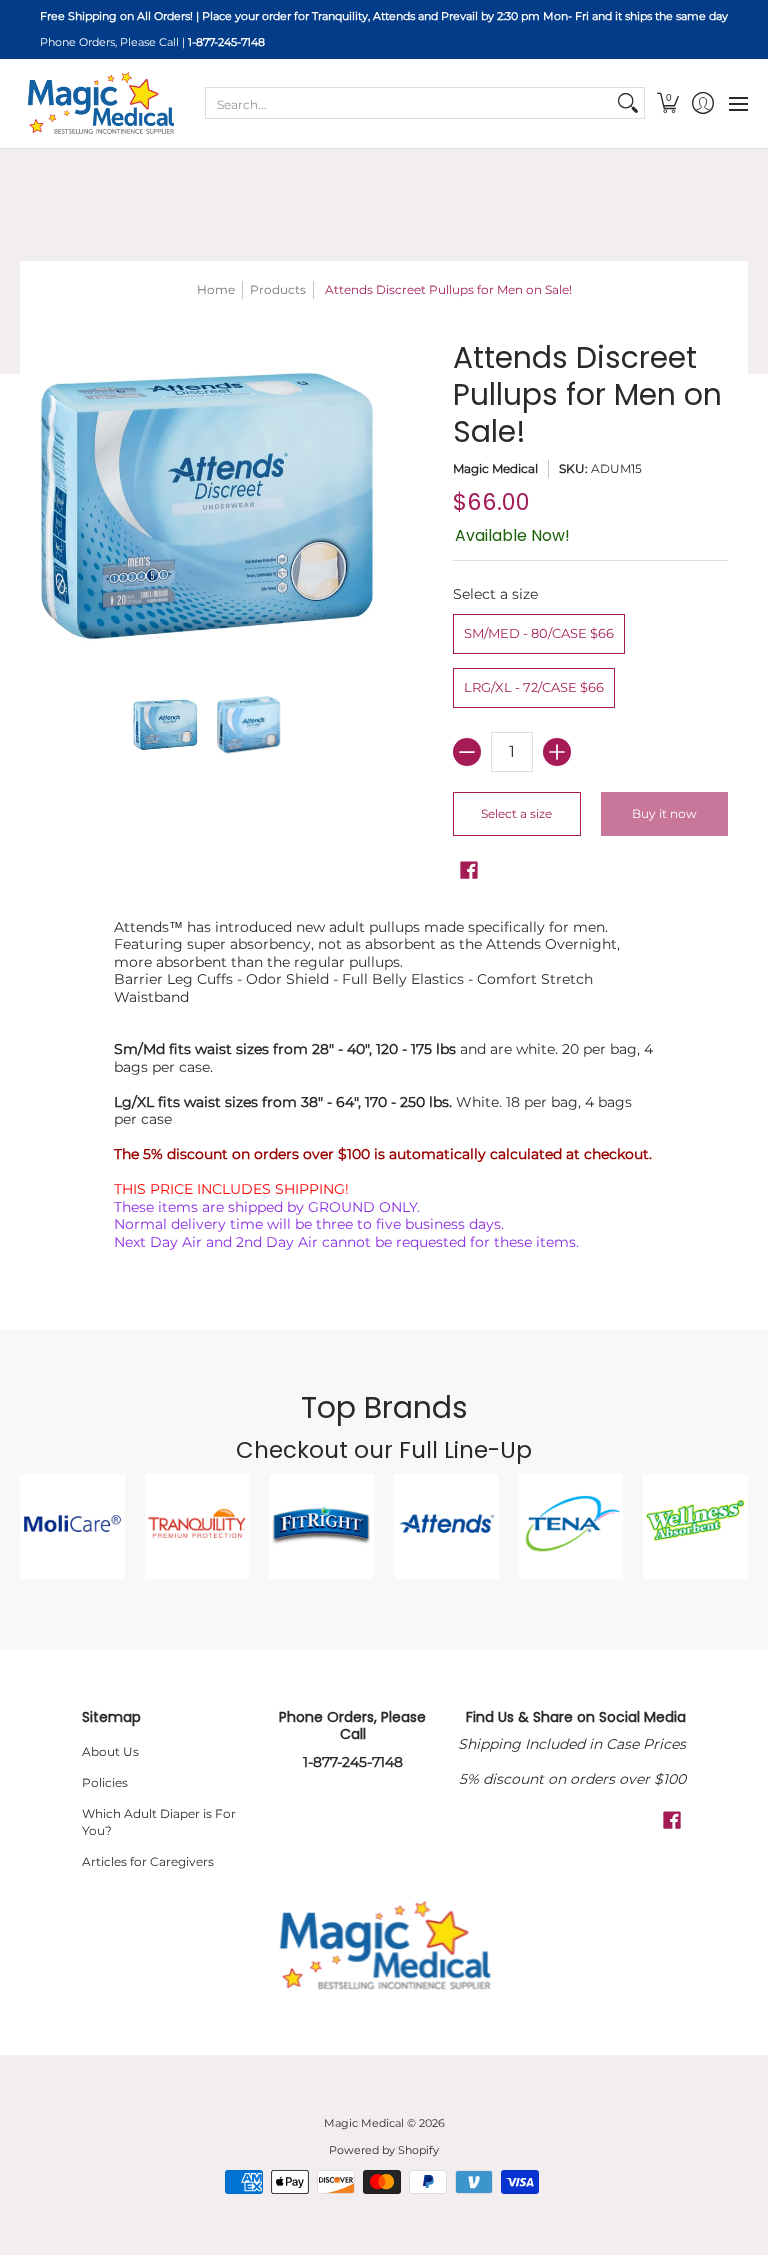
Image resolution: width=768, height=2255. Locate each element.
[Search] (628, 103)
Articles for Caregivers (148, 1861)
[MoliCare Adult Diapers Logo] (72, 1526)
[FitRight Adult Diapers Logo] (321, 1526)
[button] (667, 103)
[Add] (557, 752)
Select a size (495, 594)
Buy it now (664, 813)
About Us (110, 1751)
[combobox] (409, 103)
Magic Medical (495, 468)
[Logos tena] (571, 1526)
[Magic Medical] (100, 103)
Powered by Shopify (384, 2150)
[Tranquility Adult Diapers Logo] (197, 1526)
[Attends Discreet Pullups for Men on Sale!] (166, 725)
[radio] (539, 637)
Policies (105, 1782)
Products (278, 289)
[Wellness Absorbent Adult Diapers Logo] (695, 1526)
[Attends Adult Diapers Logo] (446, 1526)
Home (216, 289)
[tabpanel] (384, 1089)
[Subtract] (467, 752)
